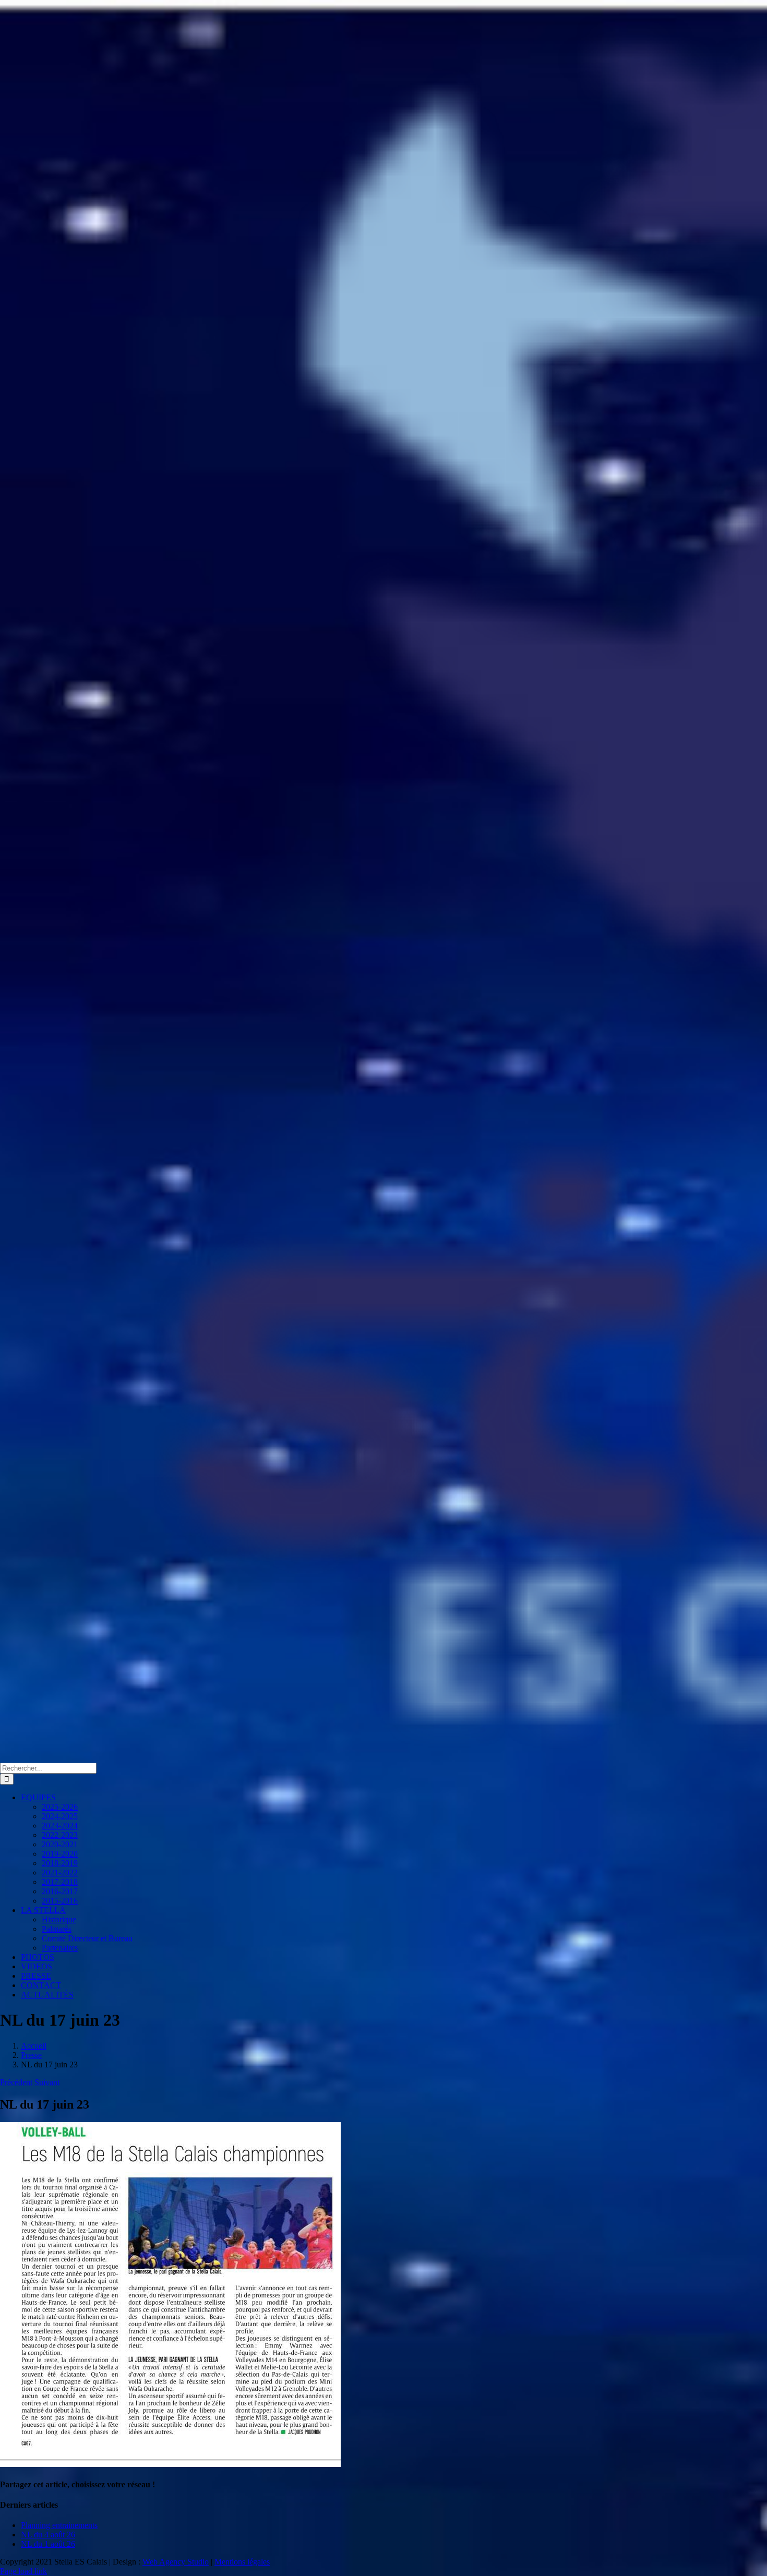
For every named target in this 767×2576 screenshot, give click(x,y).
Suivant (47, 2082)
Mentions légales (242, 2562)
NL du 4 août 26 (48, 2535)
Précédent (16, 2082)
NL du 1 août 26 (48, 2544)
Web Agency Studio (176, 2562)
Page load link (23, 2571)
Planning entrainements (59, 2525)
